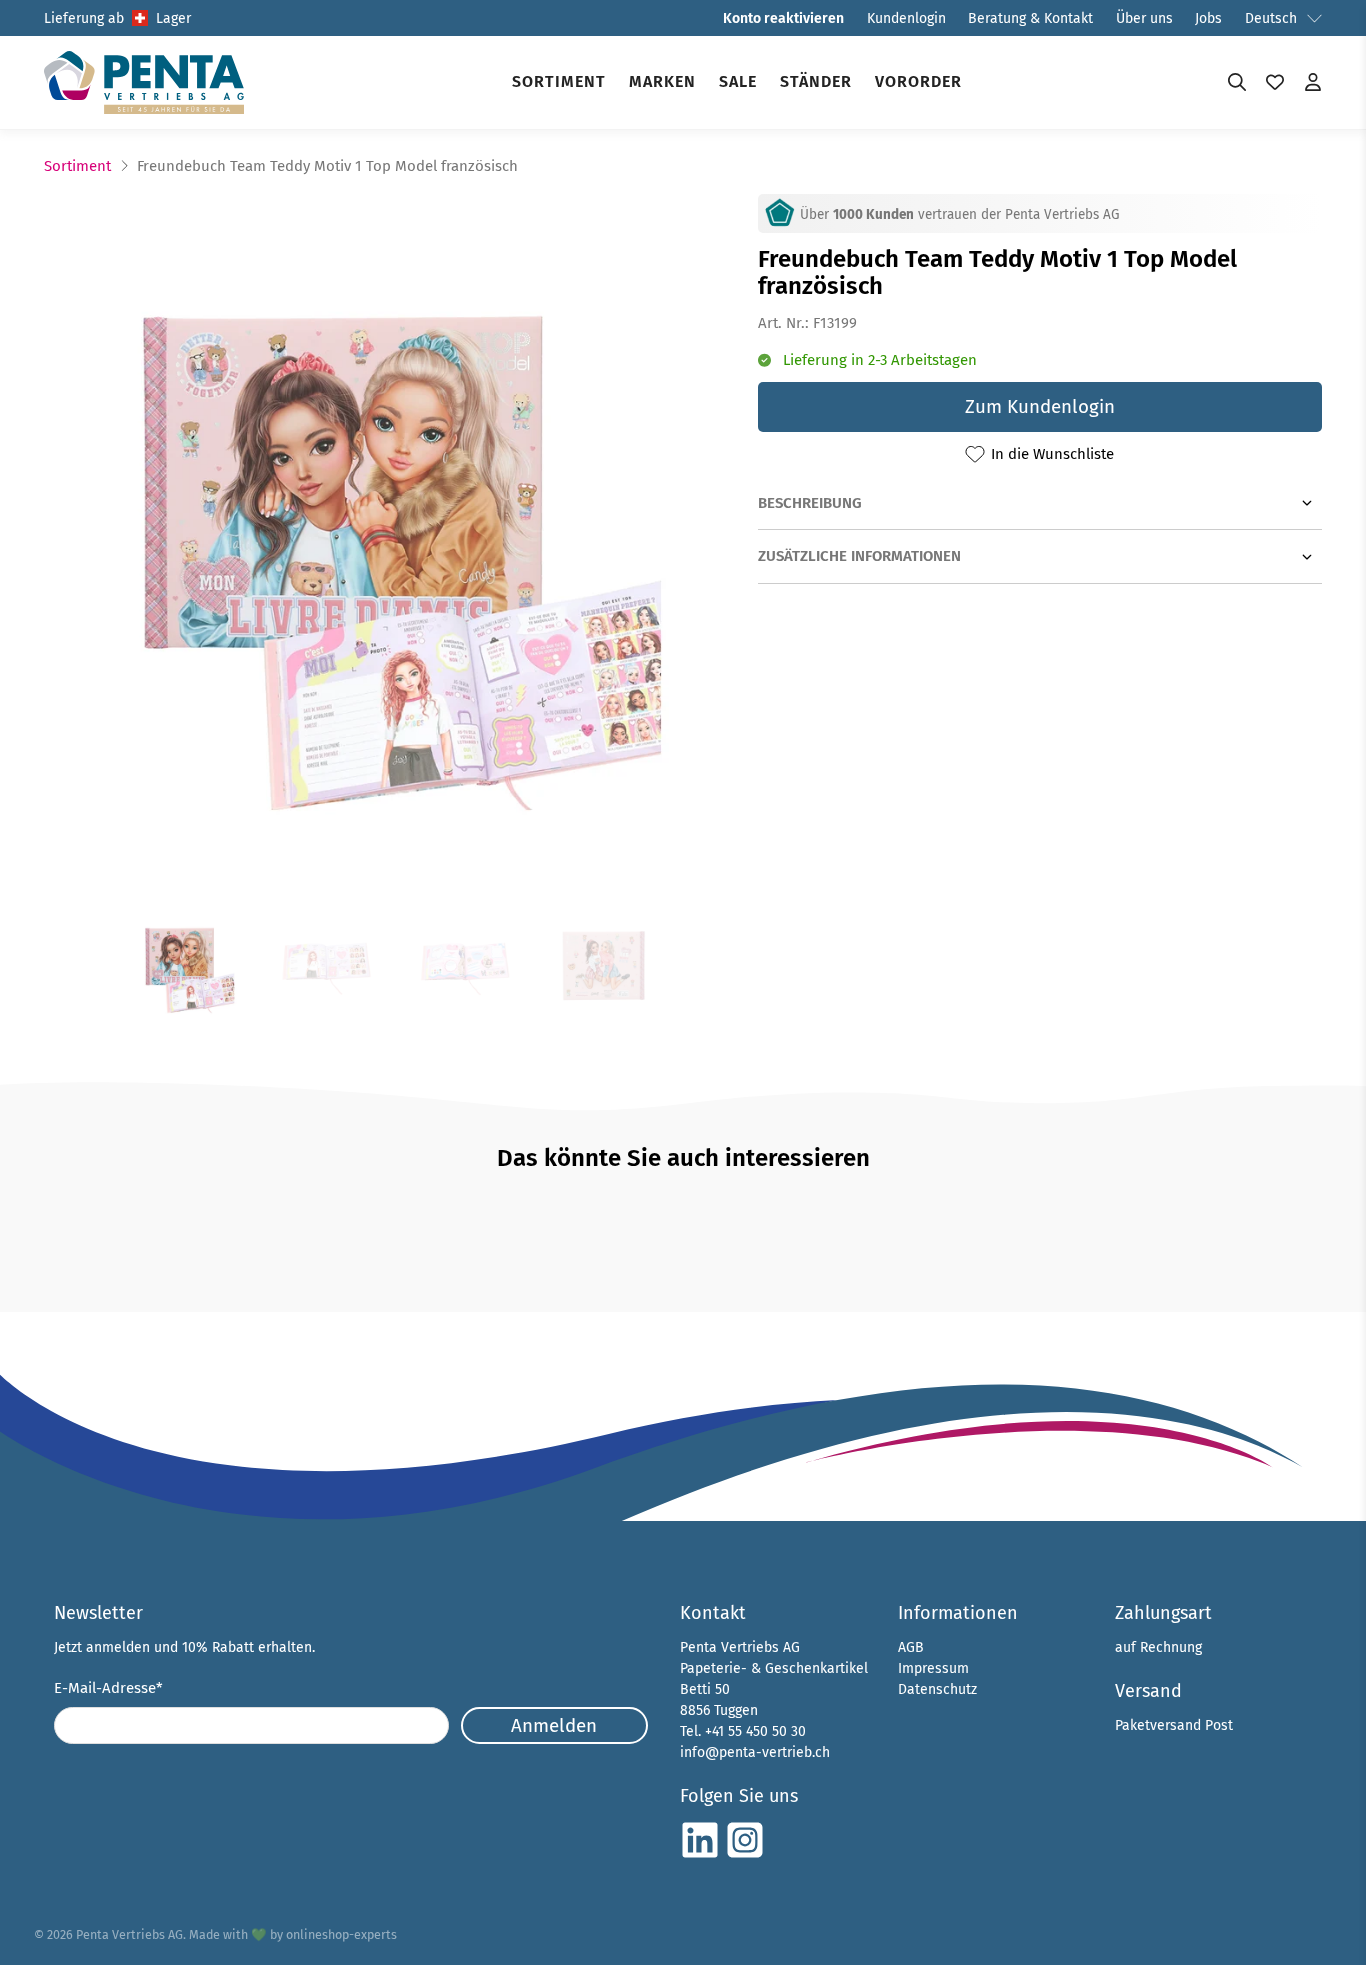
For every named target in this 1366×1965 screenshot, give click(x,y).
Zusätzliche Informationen (859, 556)
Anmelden (554, 1725)
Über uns (1144, 18)
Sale (738, 81)
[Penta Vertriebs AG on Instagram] (745, 1855)
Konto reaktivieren (783, 18)
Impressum (933, 1668)
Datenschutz (937, 1689)
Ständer (816, 81)
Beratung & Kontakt (1030, 18)
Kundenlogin (906, 18)
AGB (911, 1647)
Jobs (1208, 18)
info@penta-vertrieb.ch (755, 1752)
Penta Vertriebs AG (129, 1934)
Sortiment (559, 81)
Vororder (918, 81)
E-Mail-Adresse (108, 1688)
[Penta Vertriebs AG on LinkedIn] (700, 1855)
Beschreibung (810, 503)
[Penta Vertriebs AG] (144, 82)
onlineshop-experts (341, 1934)
